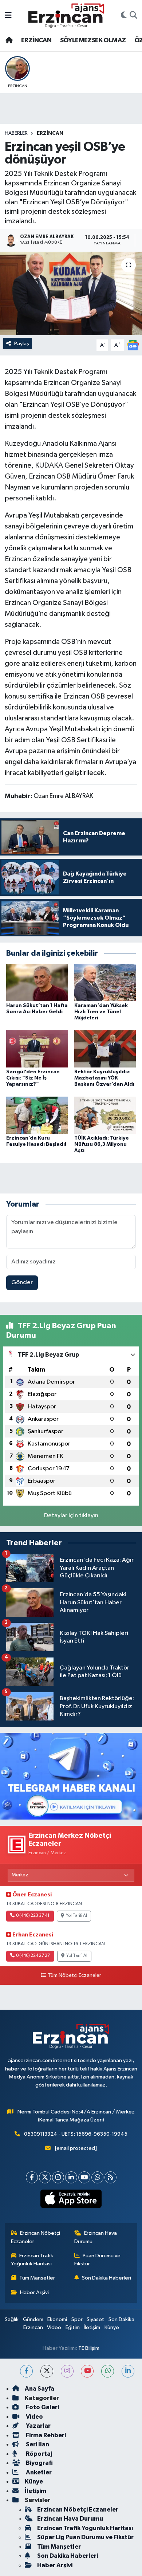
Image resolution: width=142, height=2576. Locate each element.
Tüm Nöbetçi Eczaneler (74, 1975)
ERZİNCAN (36, 40)
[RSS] (111, 2177)
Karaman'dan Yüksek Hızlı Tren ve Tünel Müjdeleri (101, 1012)
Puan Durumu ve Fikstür (98, 2260)
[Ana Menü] (8, 15)
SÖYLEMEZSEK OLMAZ (93, 40)
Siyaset (95, 2319)
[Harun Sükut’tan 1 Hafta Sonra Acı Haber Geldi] (37, 982)
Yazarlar (38, 2426)
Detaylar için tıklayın (71, 1516)
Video (54, 2327)
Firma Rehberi (45, 2435)
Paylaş (22, 344)
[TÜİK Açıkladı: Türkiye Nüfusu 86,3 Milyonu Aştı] (105, 1115)
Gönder (22, 1283)
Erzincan (33, 2327)
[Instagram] (58, 2177)
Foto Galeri (42, 2407)
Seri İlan (37, 2444)
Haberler (16, 133)
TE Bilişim (89, 2348)
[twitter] (47, 2371)
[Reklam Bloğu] (71, 1776)
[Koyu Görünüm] (124, 16)
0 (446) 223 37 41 (33, 1916)
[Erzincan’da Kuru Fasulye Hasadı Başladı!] (37, 1115)
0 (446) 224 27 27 (33, 1956)
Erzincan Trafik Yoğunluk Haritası (32, 2260)
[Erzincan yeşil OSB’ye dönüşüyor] (71, 293)
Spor (77, 2319)
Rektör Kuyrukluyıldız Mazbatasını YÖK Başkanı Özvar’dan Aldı (104, 1078)
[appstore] (71, 2200)
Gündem (33, 2319)
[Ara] (133, 16)
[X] (45, 2177)
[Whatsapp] (97, 2177)
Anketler (38, 2472)
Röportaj (38, 2454)
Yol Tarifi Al (76, 1916)
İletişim (92, 2327)
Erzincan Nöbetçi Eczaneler (36, 2237)
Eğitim (73, 2327)
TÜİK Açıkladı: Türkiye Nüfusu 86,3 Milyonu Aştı (102, 1144)
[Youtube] (84, 2177)
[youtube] (87, 2371)
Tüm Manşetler (37, 2278)
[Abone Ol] (133, 345)
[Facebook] (32, 2177)
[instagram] (67, 2371)
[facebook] (26, 2371)
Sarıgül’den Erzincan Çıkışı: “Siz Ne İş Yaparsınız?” (33, 1078)
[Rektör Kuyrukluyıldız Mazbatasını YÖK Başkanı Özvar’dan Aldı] (105, 1049)
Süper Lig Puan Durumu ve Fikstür (85, 2537)
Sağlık (12, 2319)
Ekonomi (57, 2319)
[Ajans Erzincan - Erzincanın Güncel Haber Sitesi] (66, 15)
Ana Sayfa (40, 2389)
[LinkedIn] (71, 2177)
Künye (112, 2327)
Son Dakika (121, 2319)
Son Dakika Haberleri (106, 2278)
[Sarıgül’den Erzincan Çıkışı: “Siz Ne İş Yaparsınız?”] (37, 1049)
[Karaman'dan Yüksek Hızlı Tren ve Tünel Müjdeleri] (105, 982)
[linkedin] (128, 2371)
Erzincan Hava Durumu (96, 2237)
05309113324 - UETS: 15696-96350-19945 (76, 2134)
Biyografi (39, 2463)
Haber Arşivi (34, 2292)
